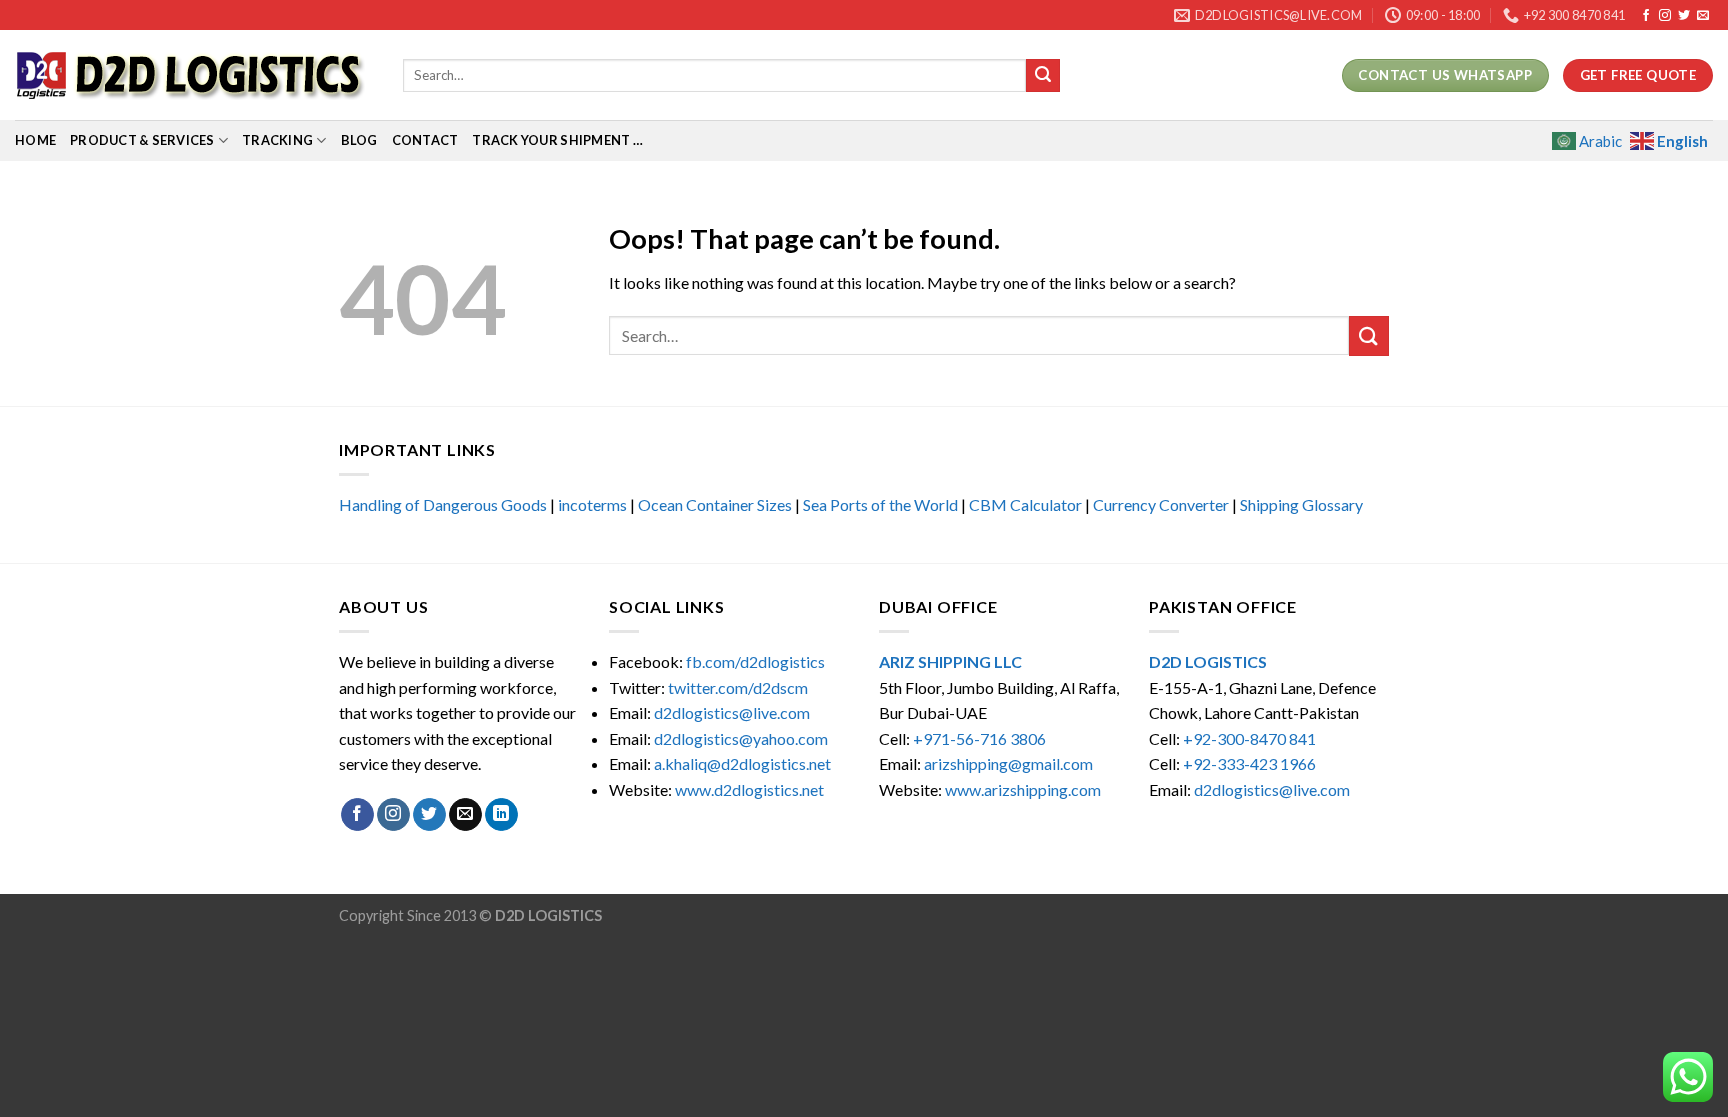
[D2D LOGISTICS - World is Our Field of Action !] (194, 75)
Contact (425, 140)
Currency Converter (1161, 504)
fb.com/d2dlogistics (755, 661)
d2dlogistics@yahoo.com (741, 738)
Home (35, 140)
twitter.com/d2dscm (738, 687)
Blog (359, 140)
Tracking (277, 140)
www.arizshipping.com (1023, 789)
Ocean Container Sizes (715, 504)
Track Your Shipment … (557, 140)
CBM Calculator (1025, 504)
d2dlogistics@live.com (733, 712)
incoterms (592, 504)
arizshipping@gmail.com (1008, 763)
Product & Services (142, 140)
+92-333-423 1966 (1249, 763)
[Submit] (1043, 76)
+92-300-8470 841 (1249, 738)
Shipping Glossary (1301, 504)
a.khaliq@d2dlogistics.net (742, 763)
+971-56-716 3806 (979, 738)
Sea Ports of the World (880, 504)
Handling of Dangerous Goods (443, 504)
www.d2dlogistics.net (749, 789)
